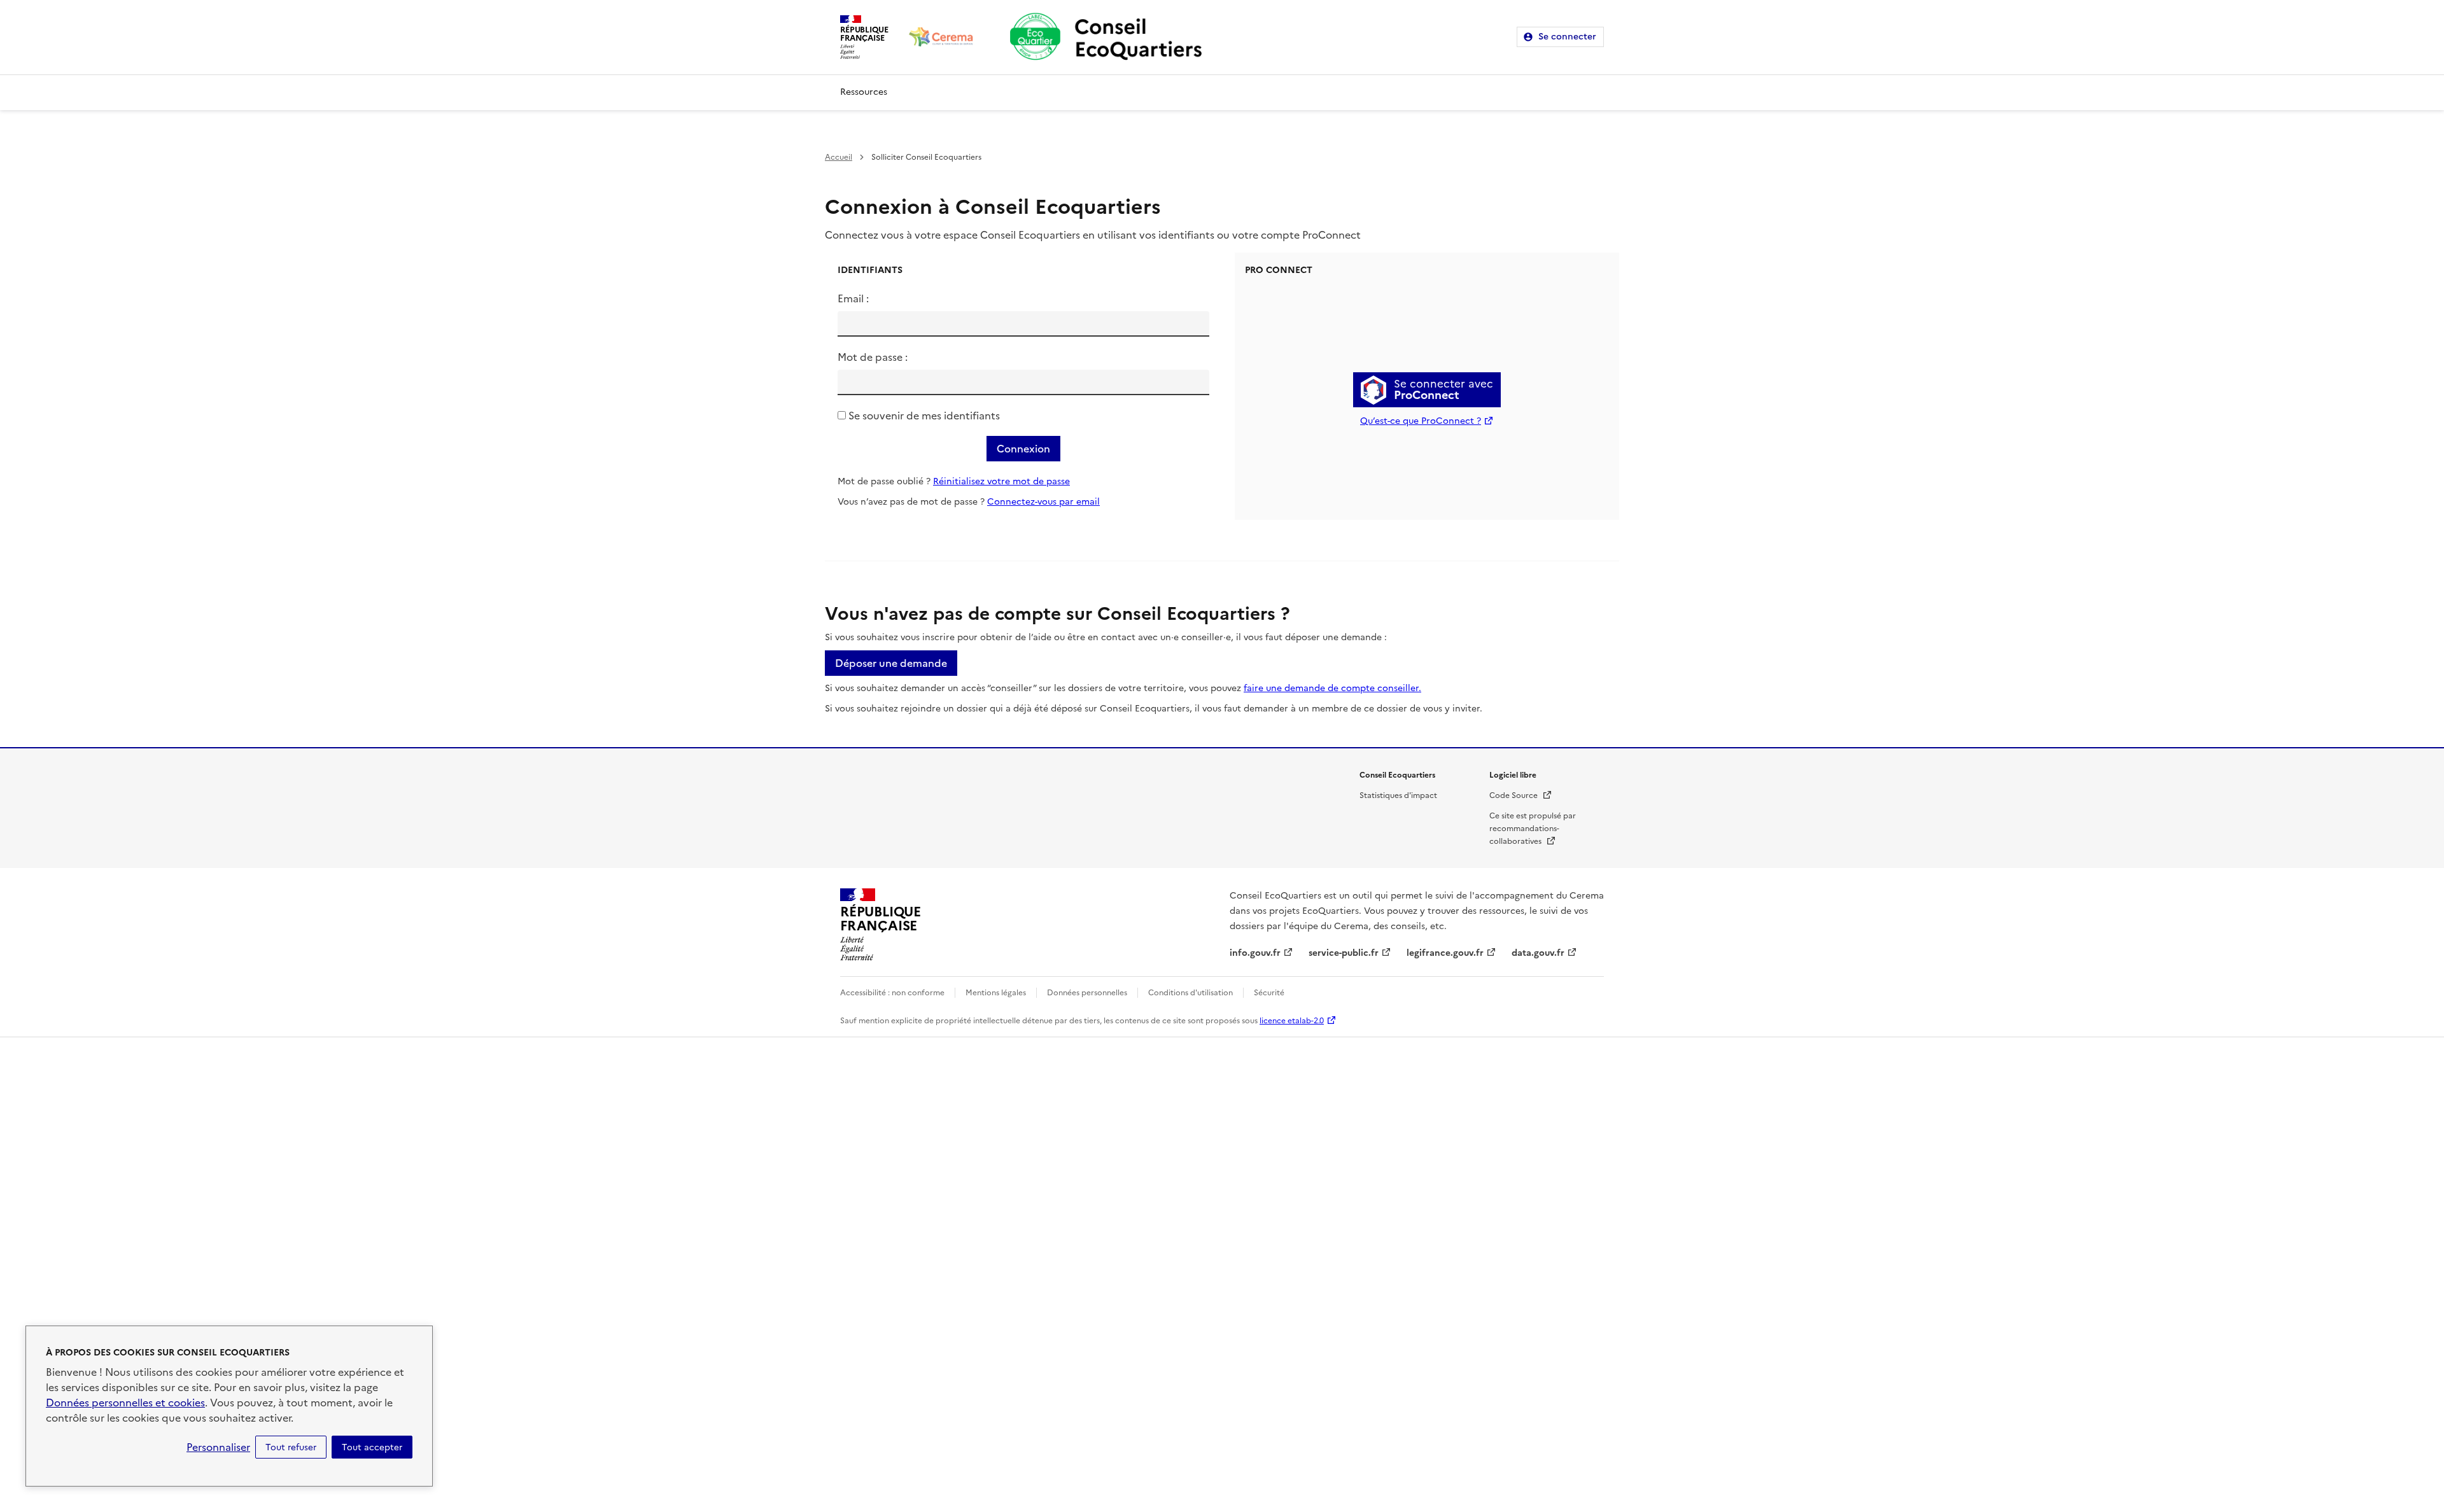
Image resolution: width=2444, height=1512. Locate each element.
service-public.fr (1344, 953)
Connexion (1023, 449)
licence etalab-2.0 (1292, 1021)
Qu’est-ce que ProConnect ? (1421, 421)
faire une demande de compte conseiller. (1332, 688)
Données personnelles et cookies (125, 1403)
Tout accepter (372, 1447)
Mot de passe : (873, 357)
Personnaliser (218, 1447)
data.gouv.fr (1538, 953)
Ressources (864, 92)
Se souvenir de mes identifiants (924, 416)
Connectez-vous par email (1043, 502)
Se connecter (1567, 37)
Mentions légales (996, 993)
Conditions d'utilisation (1190, 993)
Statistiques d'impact (1398, 795)
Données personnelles (1087, 993)
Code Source (1521, 795)
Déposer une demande (891, 663)
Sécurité (1269, 993)
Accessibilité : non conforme (892, 993)
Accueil (839, 157)
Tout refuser (291, 1447)
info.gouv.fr (1255, 953)
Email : (853, 298)
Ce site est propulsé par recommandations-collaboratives (1533, 829)
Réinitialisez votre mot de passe (1001, 481)
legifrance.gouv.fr (1445, 953)
